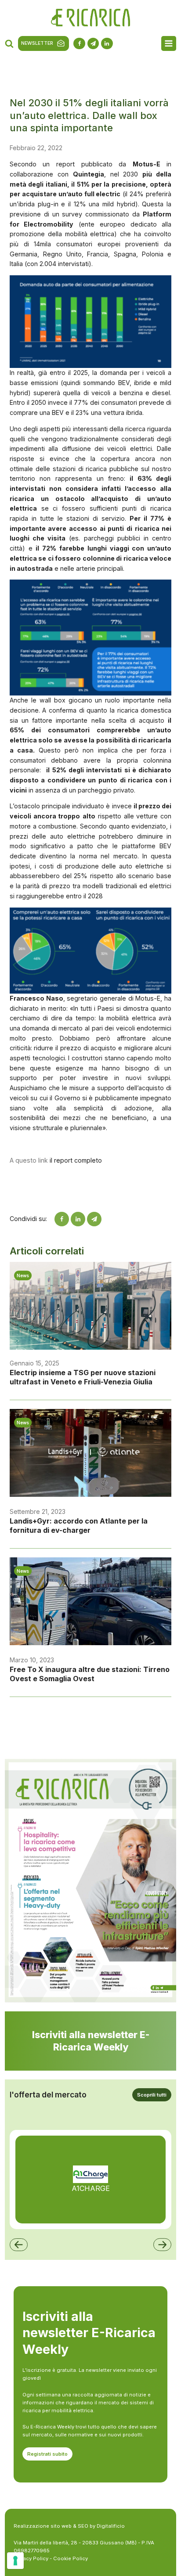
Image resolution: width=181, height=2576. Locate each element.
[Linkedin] (78, 1219)
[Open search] (9, 43)
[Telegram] (94, 1219)
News (23, 1275)
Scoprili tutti (152, 2095)
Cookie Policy (71, 2558)
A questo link (29, 1160)
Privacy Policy (31, 2558)
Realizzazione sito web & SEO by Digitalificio (69, 2526)
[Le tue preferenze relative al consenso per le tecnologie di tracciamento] (15, 2561)
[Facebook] (62, 1219)
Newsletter (37, 43)
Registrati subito (47, 2454)
